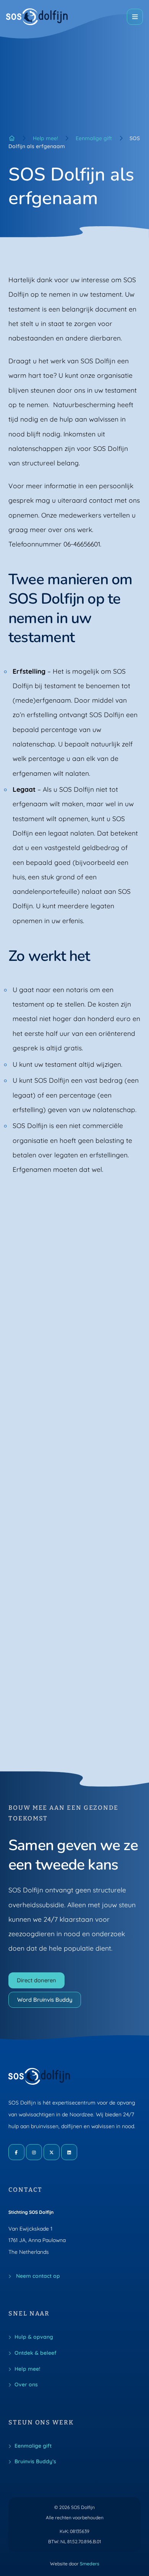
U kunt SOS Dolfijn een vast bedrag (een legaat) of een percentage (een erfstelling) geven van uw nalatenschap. (76, 1095)
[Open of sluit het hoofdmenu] (135, 17)
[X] (52, 2152)
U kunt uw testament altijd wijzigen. (67, 1064)
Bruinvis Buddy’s (35, 2461)
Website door (75, 2564)
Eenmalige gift (94, 138)
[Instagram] (34, 2152)
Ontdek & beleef (36, 2353)
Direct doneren (36, 1980)
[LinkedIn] (69, 2152)
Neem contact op (37, 2276)
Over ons (26, 2384)
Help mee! (45, 138)
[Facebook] (16, 2152)
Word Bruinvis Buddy (45, 2000)
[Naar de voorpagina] (37, 17)
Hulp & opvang (34, 2337)
